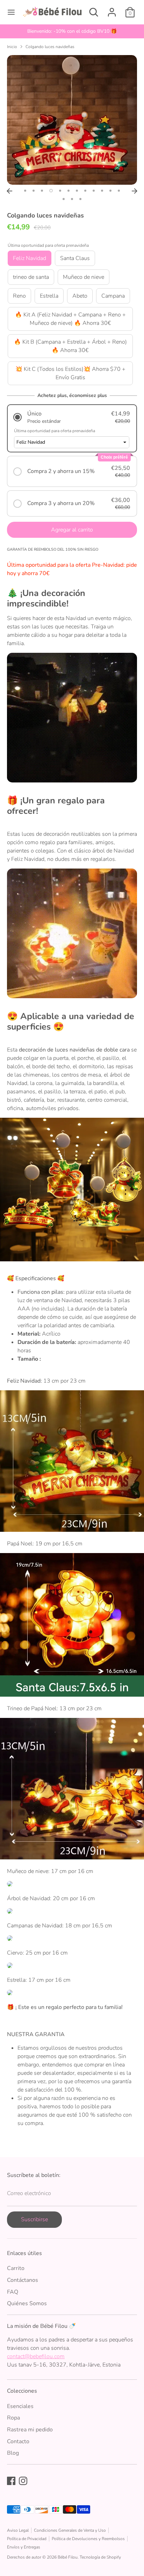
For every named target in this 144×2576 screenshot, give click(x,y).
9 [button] (94, 191)
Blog (13, 2453)
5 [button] (60, 191)
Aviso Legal (18, 2530)
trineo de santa (31, 277)
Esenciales (20, 2406)
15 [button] (80, 199)
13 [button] (64, 199)
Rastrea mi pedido (30, 2430)
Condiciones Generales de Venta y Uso (70, 2530)
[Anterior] (9, 191)
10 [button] (102, 191)
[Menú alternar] (11, 12)
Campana (113, 296)
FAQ (13, 2292)
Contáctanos (23, 2280)
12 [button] (119, 191)
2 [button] (34, 191)
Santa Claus (75, 258)
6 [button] (69, 191)
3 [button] (42, 191)
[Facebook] (11, 2481)
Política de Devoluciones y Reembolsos (88, 2539)
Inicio (12, 47)
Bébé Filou (68, 2557)
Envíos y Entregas (24, 2547)
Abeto (80, 296)
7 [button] (77, 191)
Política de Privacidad (27, 2539)
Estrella (49, 296)
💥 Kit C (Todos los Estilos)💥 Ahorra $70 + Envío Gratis (70, 373)
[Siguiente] (135, 191)
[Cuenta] (112, 9)
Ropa (13, 2418)
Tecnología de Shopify (100, 2557)
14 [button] (72, 199)
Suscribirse (34, 2219)
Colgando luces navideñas (50, 47)
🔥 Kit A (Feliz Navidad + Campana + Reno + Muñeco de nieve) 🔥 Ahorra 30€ (70, 319)
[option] (72, 31)
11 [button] (110, 191)
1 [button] (25, 191)
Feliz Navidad (30, 258)
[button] (72, 417)
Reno (19, 296)
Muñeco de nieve (84, 277)
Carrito (16, 2268)
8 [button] (85, 191)
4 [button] (51, 191)
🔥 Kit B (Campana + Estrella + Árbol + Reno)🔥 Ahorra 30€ (70, 346)
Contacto (18, 2441)
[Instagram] (23, 2481)
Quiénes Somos (27, 2303)
